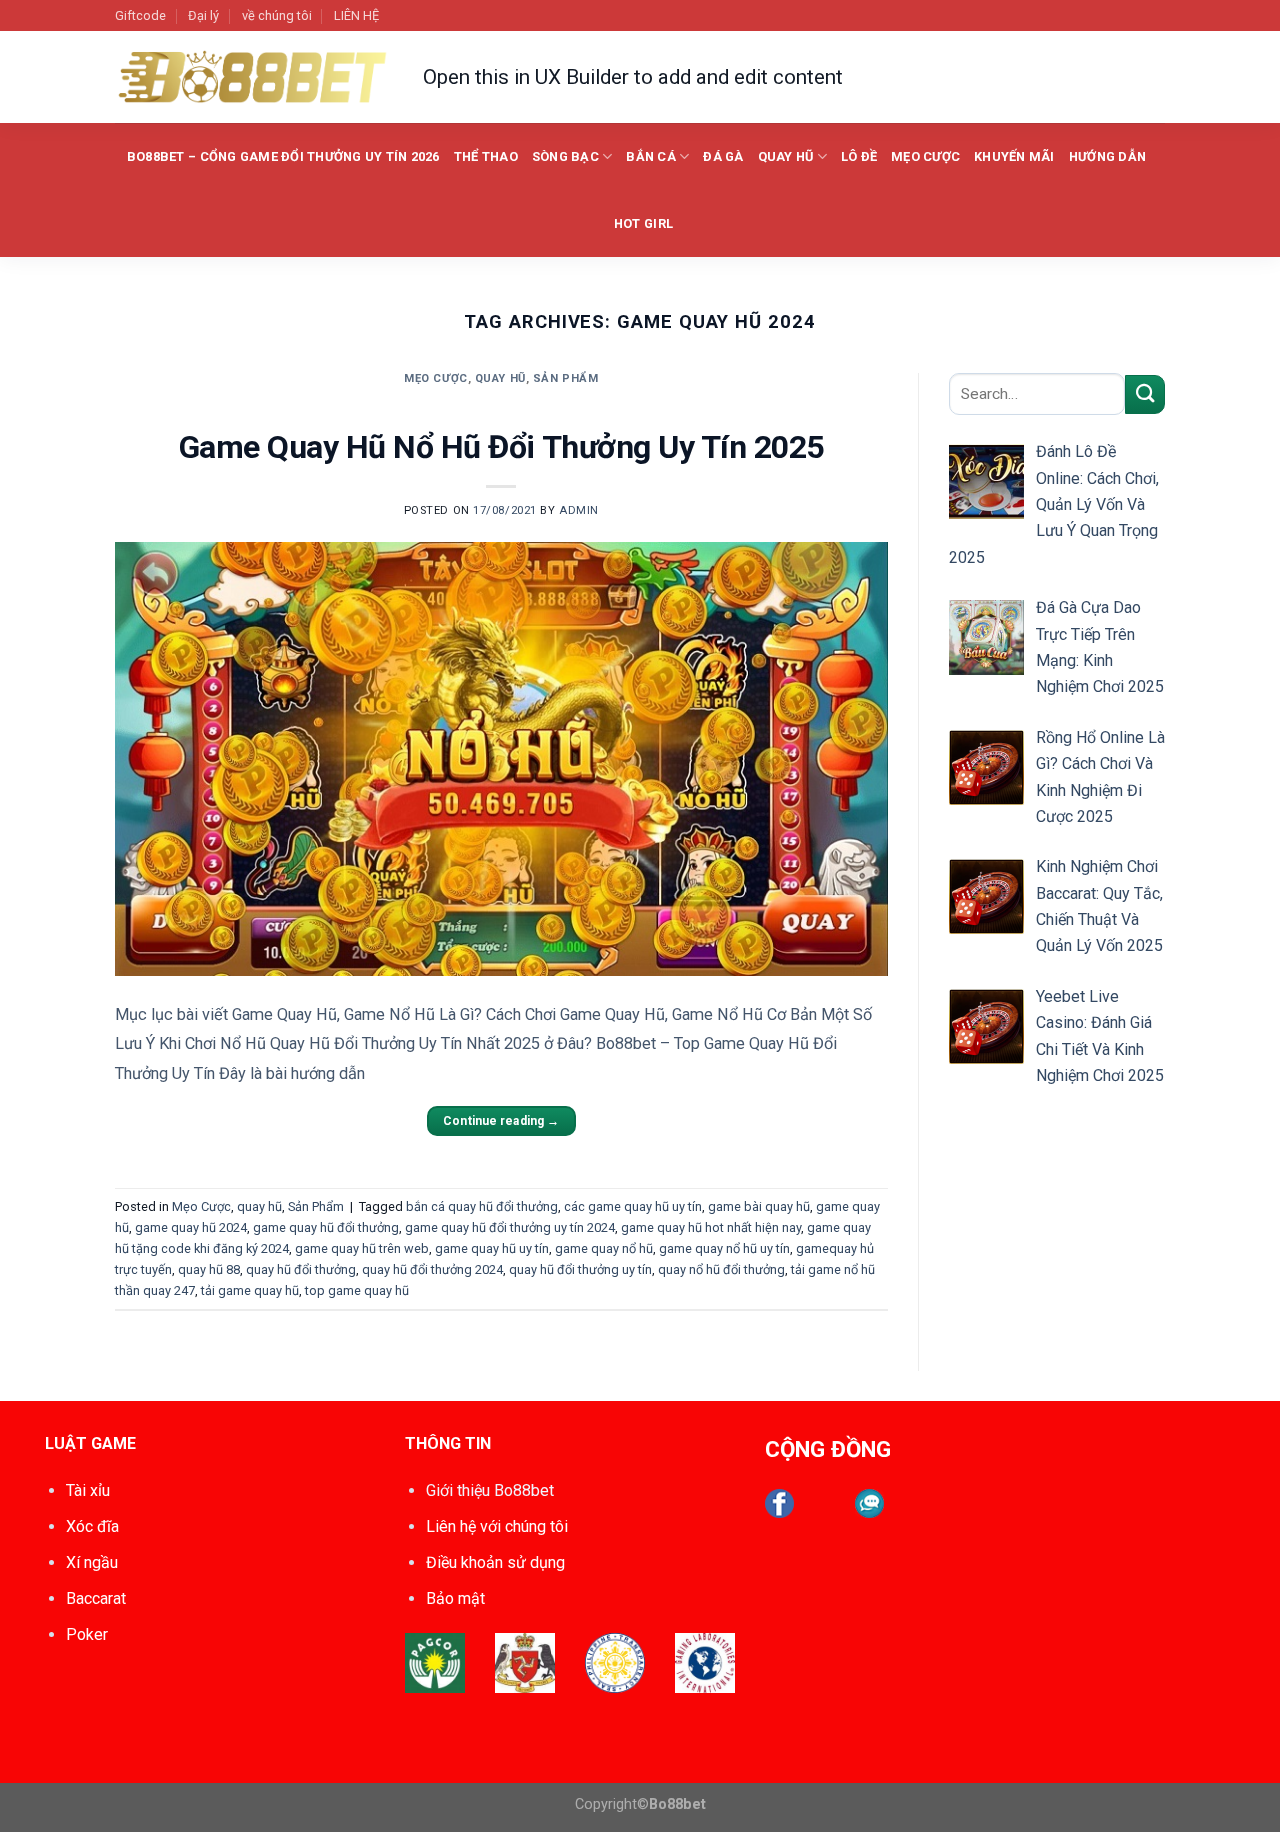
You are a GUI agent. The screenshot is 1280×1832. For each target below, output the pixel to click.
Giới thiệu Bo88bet (490, 1490)
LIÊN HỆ (356, 15)
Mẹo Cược (925, 156)
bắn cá (651, 156)
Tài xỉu (88, 1490)
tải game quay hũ (250, 1290)
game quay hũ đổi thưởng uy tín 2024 (510, 1227)
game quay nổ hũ (604, 1248)
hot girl (643, 223)
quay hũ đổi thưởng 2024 (432, 1269)
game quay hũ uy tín (492, 1248)
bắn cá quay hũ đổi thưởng (482, 1206)
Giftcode (140, 15)
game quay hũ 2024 (191, 1227)
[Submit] (1145, 394)
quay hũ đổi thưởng (301, 1269)
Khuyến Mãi (1014, 156)
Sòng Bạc (565, 156)
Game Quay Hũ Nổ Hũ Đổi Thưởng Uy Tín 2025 (501, 447)
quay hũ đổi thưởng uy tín (580, 1269)
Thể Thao (486, 156)
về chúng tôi (277, 15)
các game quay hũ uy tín (633, 1206)
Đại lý (203, 15)
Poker (87, 1634)
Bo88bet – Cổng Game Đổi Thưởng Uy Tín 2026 (283, 156)
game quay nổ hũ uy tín (724, 1248)
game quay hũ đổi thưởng (326, 1227)
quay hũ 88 (209, 1269)
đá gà (723, 156)
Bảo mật (455, 1598)
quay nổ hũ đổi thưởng (721, 1269)
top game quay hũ (357, 1290)
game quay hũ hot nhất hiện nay (711, 1227)
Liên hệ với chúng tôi (497, 1526)
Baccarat (96, 1598)
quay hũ (786, 156)
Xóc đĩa (92, 1526)
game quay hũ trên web (362, 1248)
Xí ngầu (92, 1562)
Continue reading (501, 1121)
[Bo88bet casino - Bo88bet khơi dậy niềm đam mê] (254, 77)
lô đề (859, 156)
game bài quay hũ (759, 1206)
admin (579, 510)
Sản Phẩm (565, 378)
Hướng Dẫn (1107, 156)
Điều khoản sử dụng (495, 1562)
